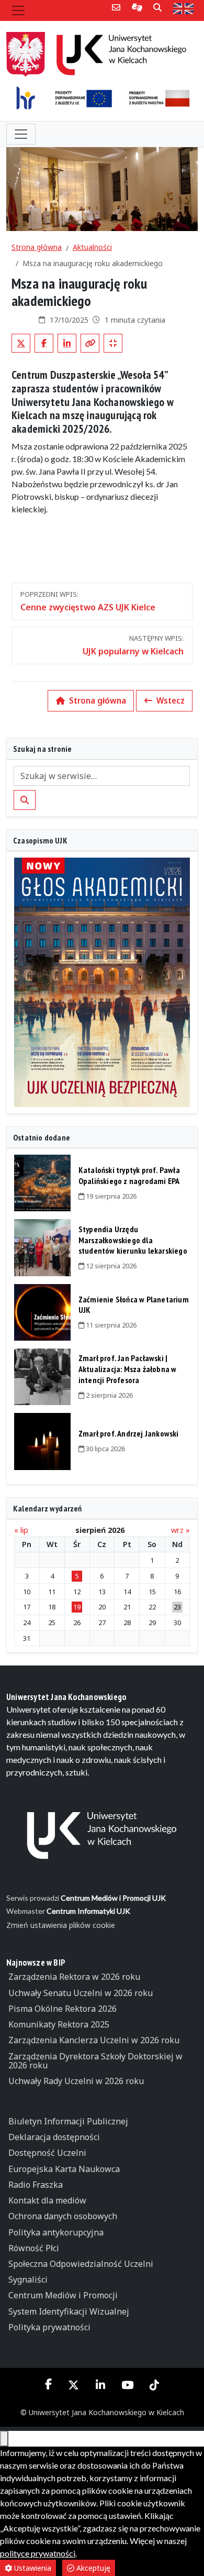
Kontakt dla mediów (47, 2200)
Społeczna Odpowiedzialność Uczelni (81, 2264)
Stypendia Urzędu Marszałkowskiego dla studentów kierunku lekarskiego (133, 1240)
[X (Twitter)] (74, 2385)
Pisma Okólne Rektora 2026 (63, 2009)
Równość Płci (34, 2248)
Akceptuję (92, 2568)
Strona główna (37, 247)
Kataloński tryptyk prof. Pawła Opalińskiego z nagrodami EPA (129, 1175)
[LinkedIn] (100, 2385)
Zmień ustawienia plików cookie (61, 1925)
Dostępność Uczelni (47, 2153)
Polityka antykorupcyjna (56, 2232)
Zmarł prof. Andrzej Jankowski (129, 1433)
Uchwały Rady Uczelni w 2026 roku (76, 2081)
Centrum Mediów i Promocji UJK (113, 1898)
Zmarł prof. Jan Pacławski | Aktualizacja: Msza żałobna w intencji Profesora (128, 1369)
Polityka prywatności (49, 2327)
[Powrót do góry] (4, 2439)
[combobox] (102, 776)
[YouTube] (127, 2385)
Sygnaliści (28, 2279)
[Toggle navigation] (18, 10)
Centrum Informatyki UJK (88, 1911)
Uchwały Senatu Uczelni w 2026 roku (81, 1993)
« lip (21, 1530)
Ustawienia (32, 2568)
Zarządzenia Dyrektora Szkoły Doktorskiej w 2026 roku (95, 2061)
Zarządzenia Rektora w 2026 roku (74, 1977)
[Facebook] (49, 2384)
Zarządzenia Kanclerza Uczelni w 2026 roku (94, 2040)
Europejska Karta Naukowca (64, 2169)
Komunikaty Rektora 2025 (59, 2024)
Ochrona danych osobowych (63, 2216)
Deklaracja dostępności (54, 2137)
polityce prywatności (38, 2553)
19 (77, 1607)
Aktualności (92, 247)
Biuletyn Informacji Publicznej (68, 2121)
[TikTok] (154, 2385)
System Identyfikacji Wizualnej (69, 2311)
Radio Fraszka (36, 2185)
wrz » (180, 1530)
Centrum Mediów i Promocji (63, 2295)
